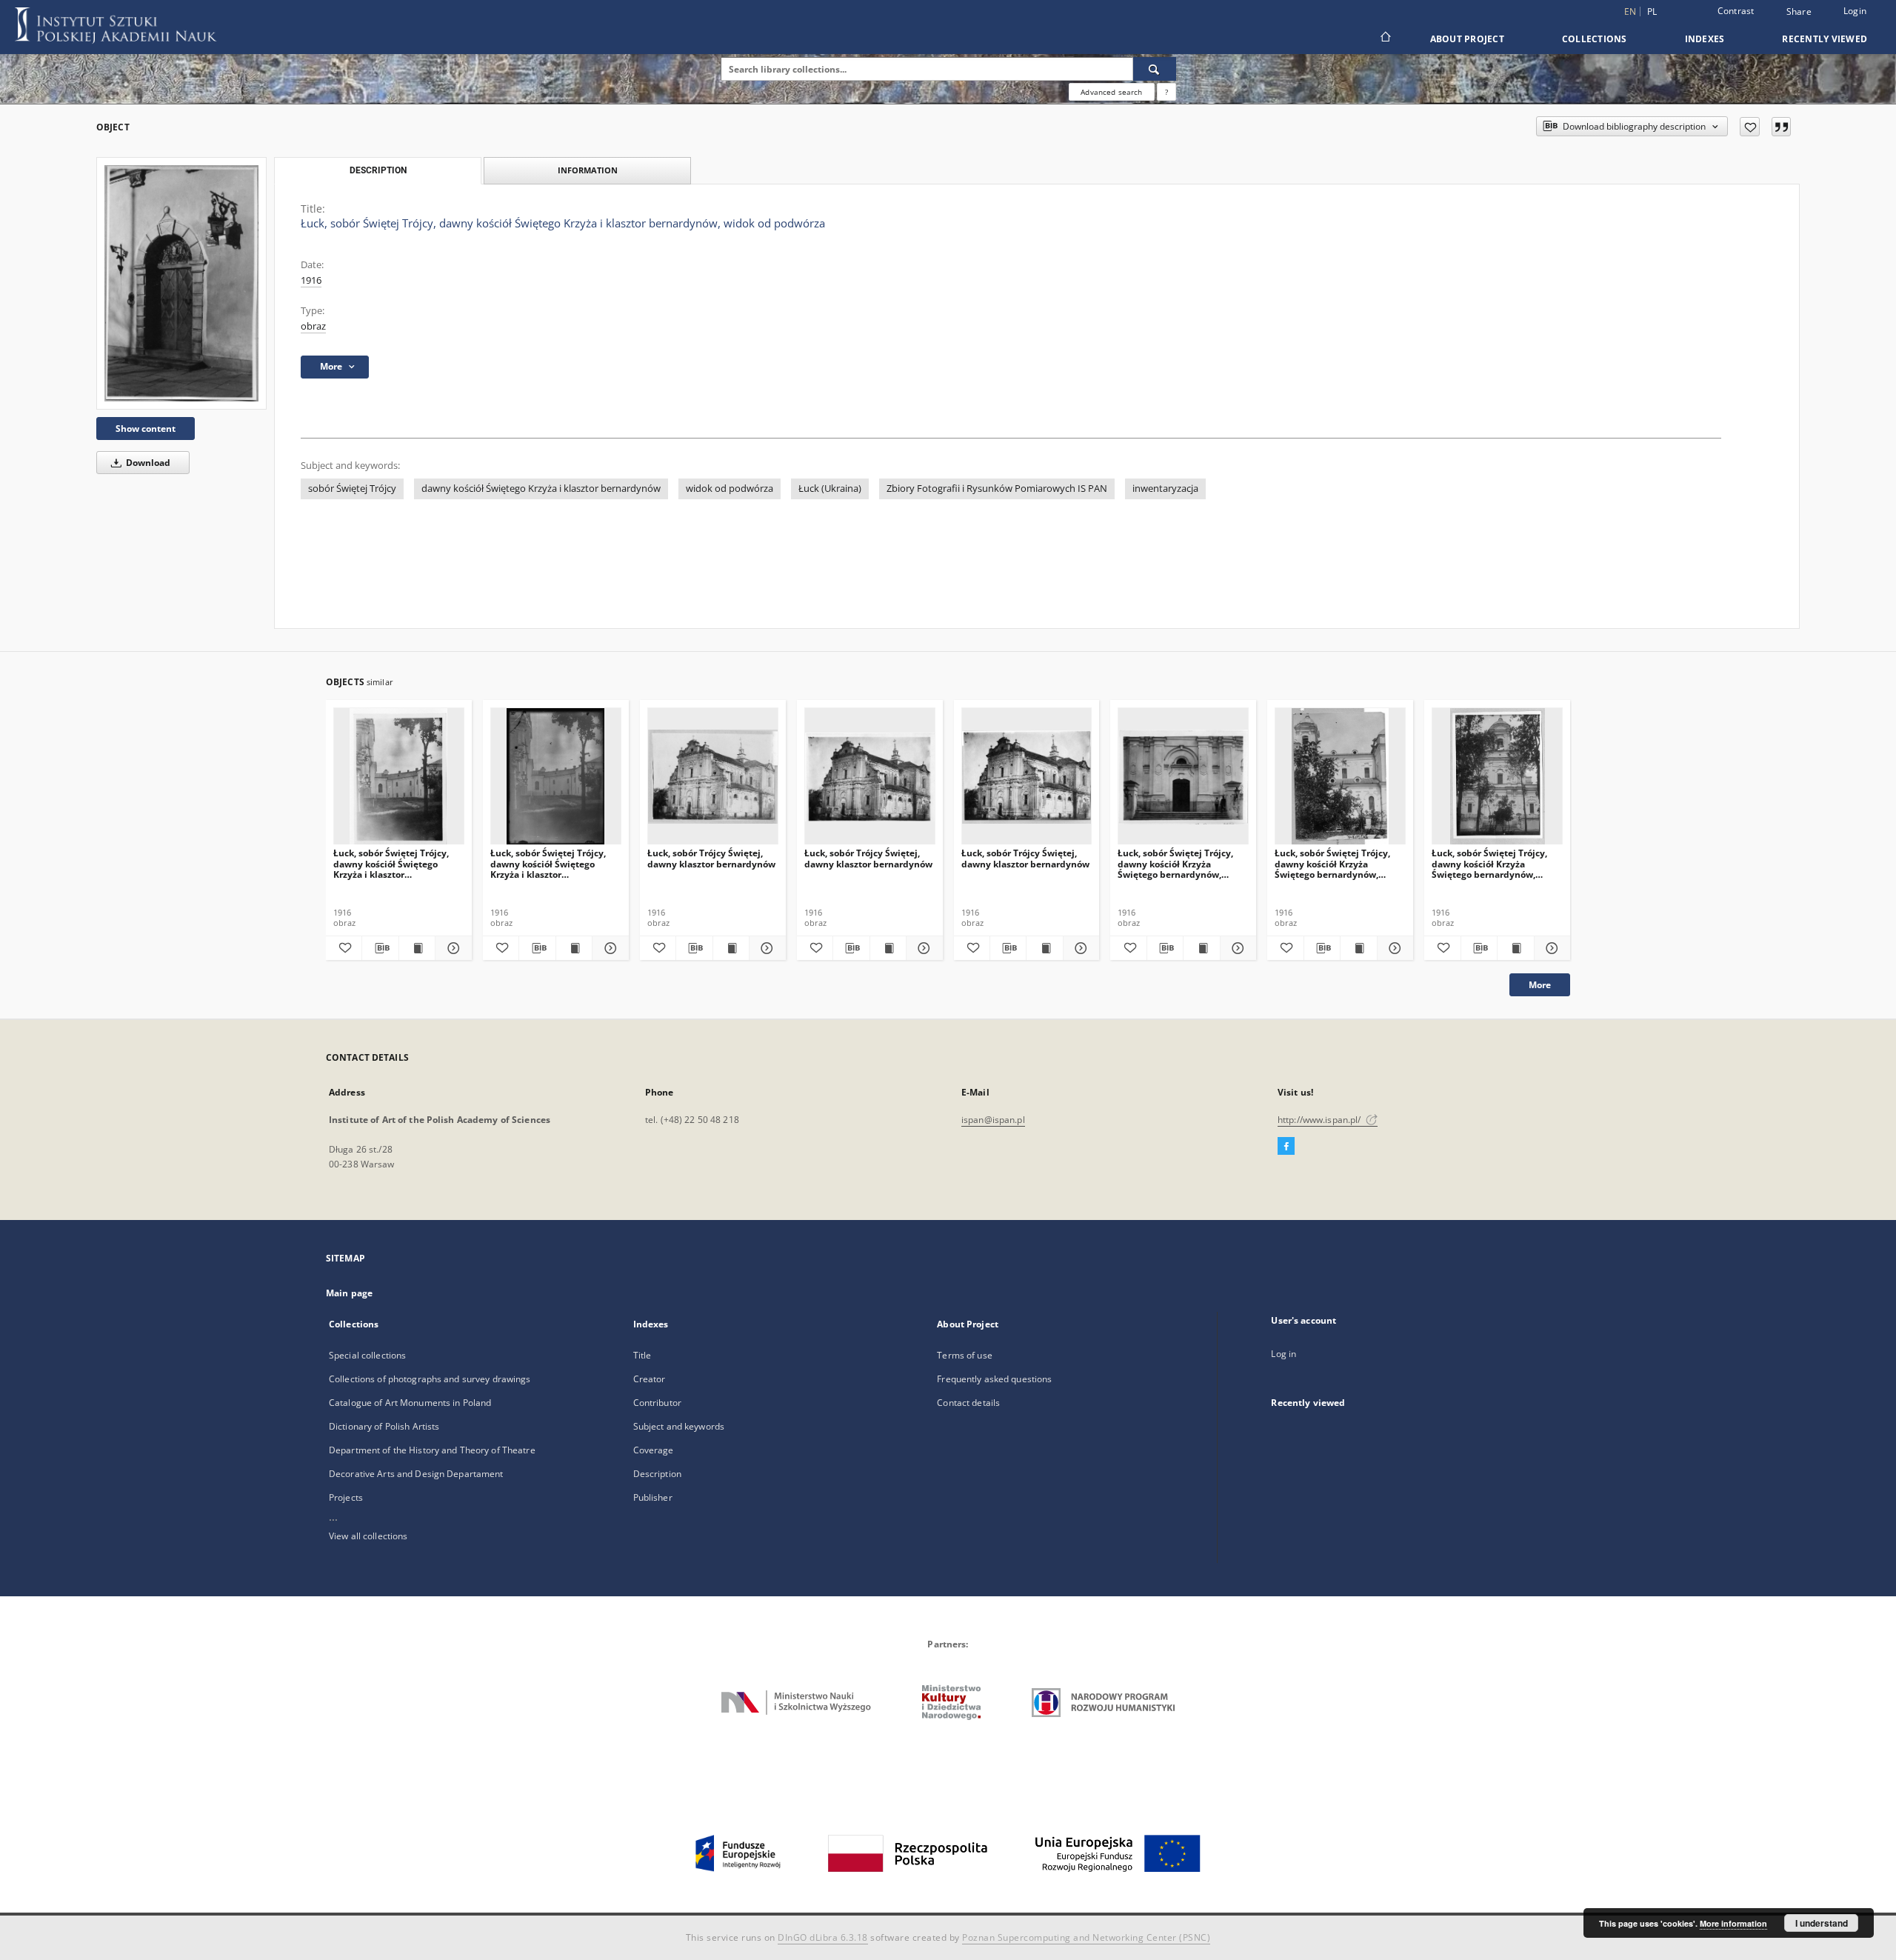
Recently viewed (1825, 39)
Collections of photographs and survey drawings (430, 1379)
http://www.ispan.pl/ (1321, 1120)
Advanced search (1111, 92)
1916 (311, 280)
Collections (1595, 39)
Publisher (653, 1497)
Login (1855, 11)
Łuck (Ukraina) (830, 489)
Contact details (968, 1403)
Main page (349, 1293)
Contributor (657, 1403)
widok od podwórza (730, 489)
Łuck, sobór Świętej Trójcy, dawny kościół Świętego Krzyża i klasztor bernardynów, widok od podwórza (391, 863)
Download (147, 463)
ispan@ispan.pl (993, 1120)
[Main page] (1385, 39)
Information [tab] (588, 170)
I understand (1822, 1923)
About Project (1467, 39)
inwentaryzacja (1165, 489)
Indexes (1705, 39)
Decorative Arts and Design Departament (416, 1474)
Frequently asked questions (994, 1379)
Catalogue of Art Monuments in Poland (410, 1403)
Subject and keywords (679, 1426)
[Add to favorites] (1750, 127)
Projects (346, 1497)
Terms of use (964, 1355)
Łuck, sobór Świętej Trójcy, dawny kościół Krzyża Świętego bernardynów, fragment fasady (1175, 863)
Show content (146, 429)
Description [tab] (378, 170)
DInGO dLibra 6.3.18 (823, 1937)
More (1540, 985)
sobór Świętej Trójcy (352, 489)
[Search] (1155, 69)
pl (1652, 11)
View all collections (368, 1536)
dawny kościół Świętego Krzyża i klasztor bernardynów (541, 489)
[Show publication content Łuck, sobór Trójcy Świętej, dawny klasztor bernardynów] (731, 948)
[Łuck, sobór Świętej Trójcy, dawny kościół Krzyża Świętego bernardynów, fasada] (1497, 777)
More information (1733, 1923)
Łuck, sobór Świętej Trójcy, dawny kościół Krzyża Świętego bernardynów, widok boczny (1332, 863)
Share (1799, 12)
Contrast (1736, 11)
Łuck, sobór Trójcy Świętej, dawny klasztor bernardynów (711, 858)
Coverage (654, 1450)
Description (657, 1474)
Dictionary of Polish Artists (384, 1426)
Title (642, 1355)
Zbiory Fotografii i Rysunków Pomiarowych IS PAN (997, 489)
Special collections (367, 1355)
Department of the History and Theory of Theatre (432, 1450)
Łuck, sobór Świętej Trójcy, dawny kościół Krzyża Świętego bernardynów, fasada (1489, 863)
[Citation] (1781, 127)
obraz (313, 326)
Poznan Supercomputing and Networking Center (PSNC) (1086, 1937)
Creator (650, 1379)
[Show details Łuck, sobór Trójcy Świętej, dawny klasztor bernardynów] (765, 948)
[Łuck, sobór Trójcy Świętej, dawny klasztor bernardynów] (713, 777)
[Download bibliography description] (380, 948)
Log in (1284, 1354)
